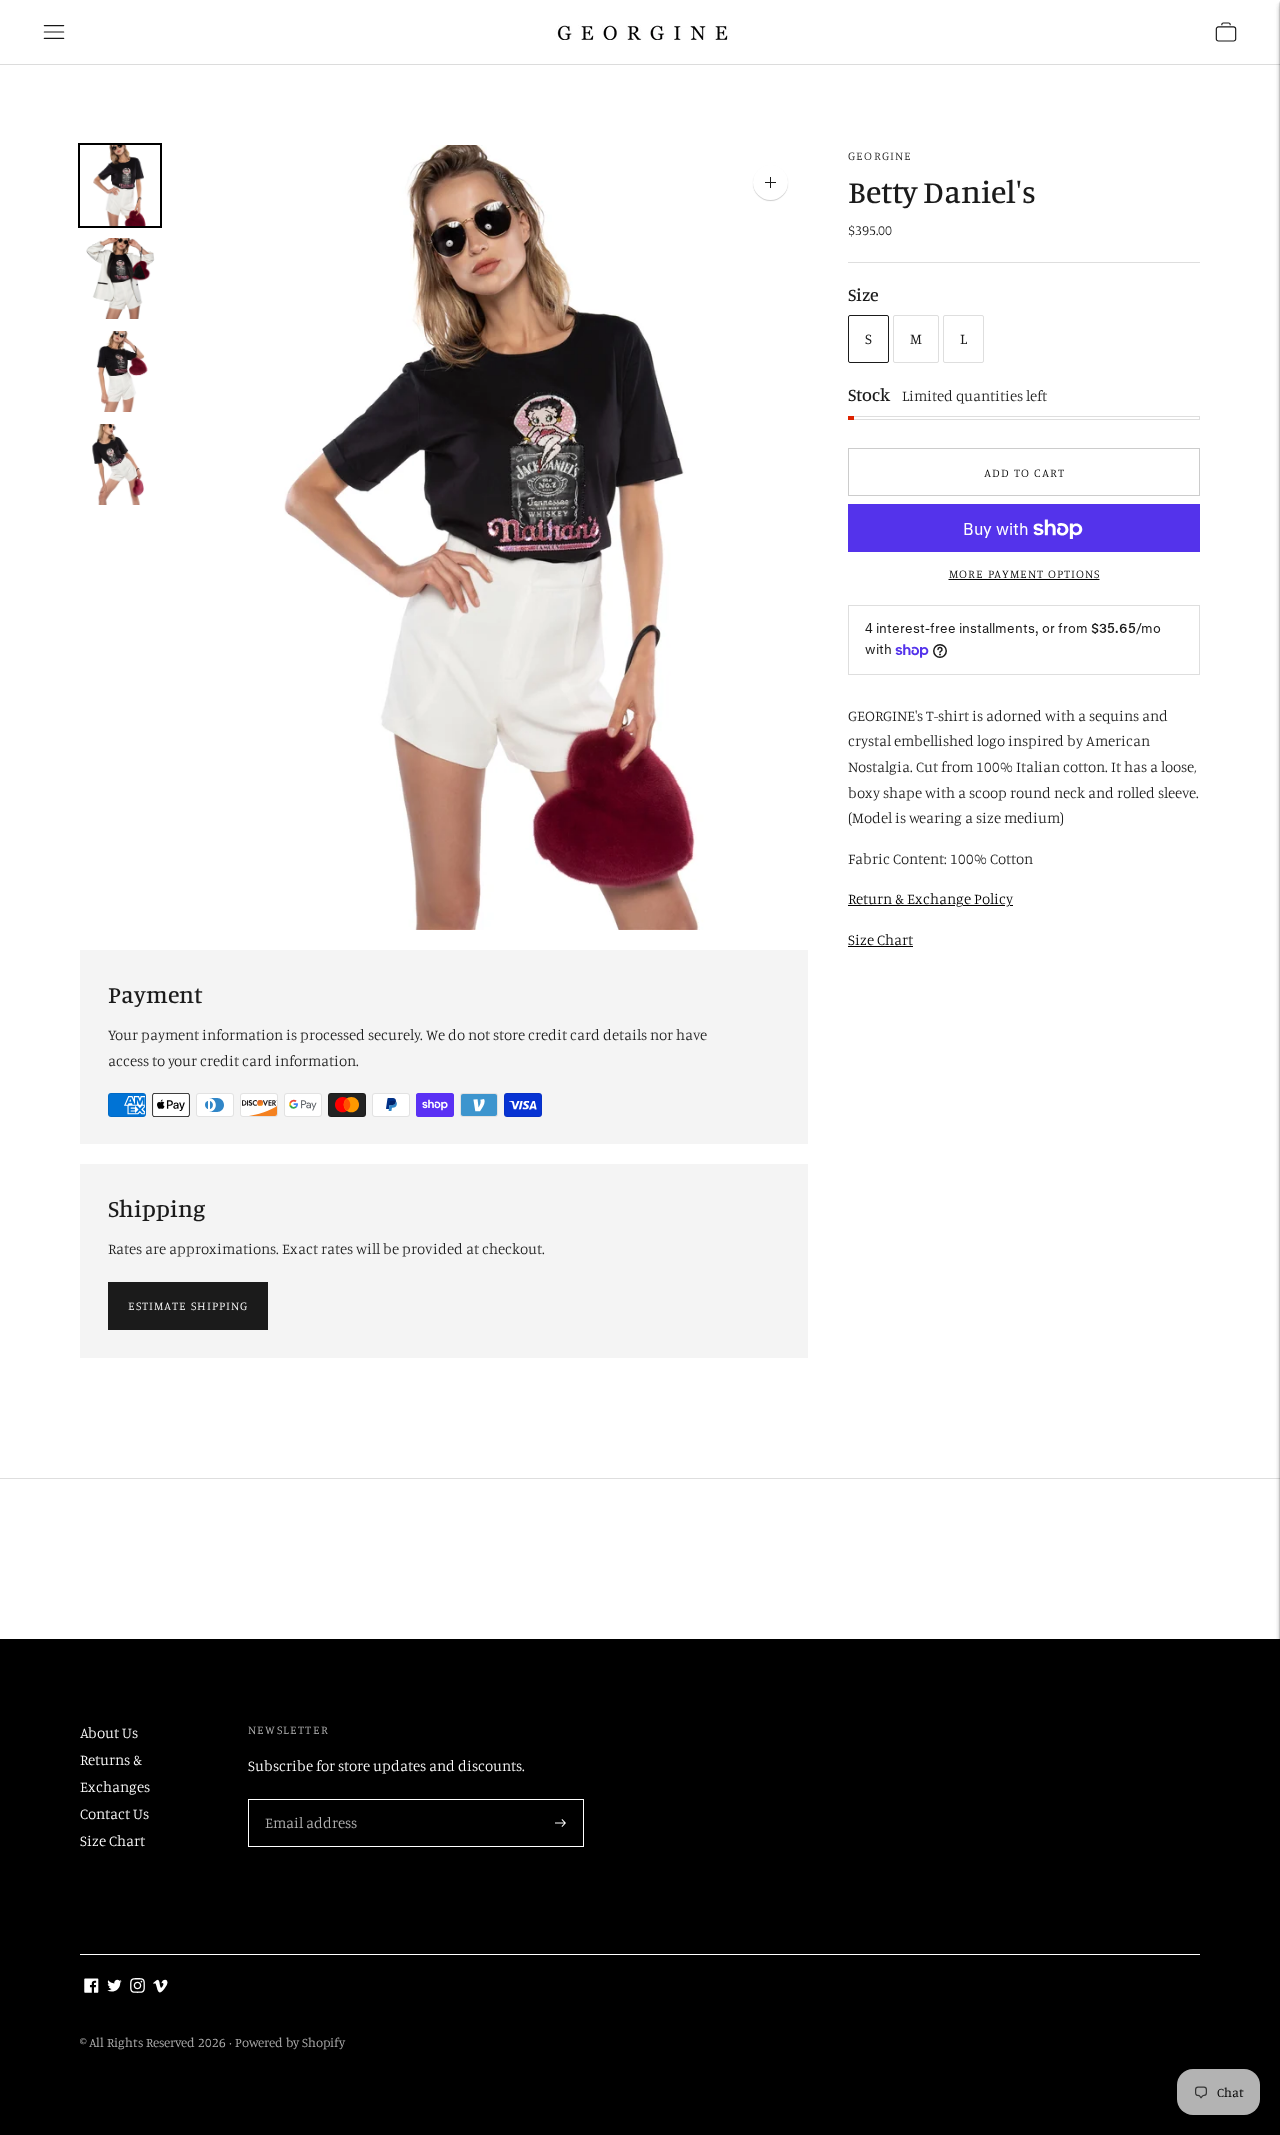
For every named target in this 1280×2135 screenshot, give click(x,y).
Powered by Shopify (290, 2042)
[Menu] (54, 32)
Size (863, 295)
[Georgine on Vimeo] (160, 1987)
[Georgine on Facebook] (91, 1987)
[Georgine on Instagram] (137, 1987)
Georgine (880, 155)
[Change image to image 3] (120, 371)
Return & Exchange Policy (930, 899)
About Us (109, 1732)
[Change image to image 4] (120, 464)
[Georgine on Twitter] (114, 1987)
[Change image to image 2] (120, 278)
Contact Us (114, 1813)
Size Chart (880, 939)
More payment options (1024, 574)
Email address (308, 1800)
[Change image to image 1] (120, 185)
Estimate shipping (188, 1305)
